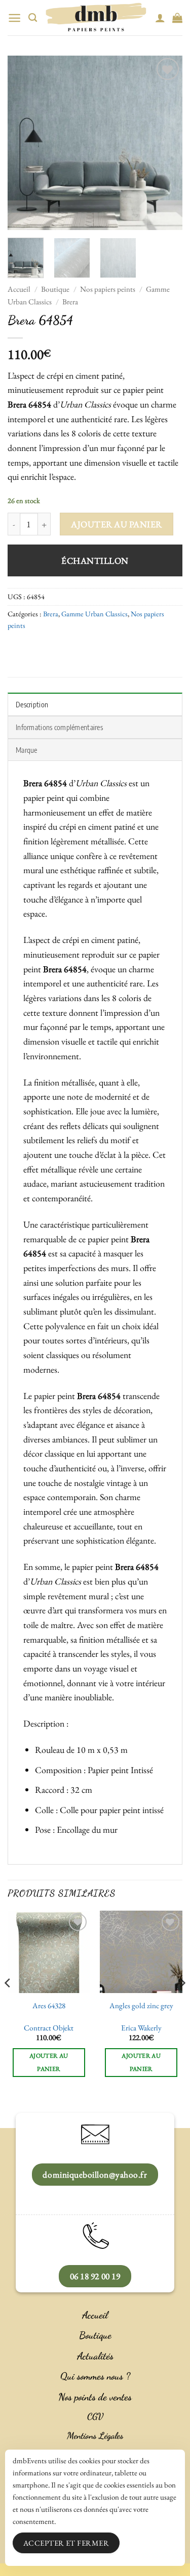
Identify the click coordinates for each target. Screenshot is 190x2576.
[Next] (166, 143)
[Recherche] (33, 18)
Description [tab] (32, 704)
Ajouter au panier (117, 524)
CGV (95, 2416)
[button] (14, 18)
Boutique (55, 289)
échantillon (95, 560)
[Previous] (24, 143)
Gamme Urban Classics (94, 614)
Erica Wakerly (141, 2028)
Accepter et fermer (66, 2543)
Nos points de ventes (95, 2397)
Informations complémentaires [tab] (59, 727)
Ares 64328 (49, 2006)
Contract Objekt (49, 2028)
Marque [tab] (27, 750)
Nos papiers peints (108, 289)
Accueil (19, 289)
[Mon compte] (160, 18)
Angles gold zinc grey (141, 2006)
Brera (70, 302)
